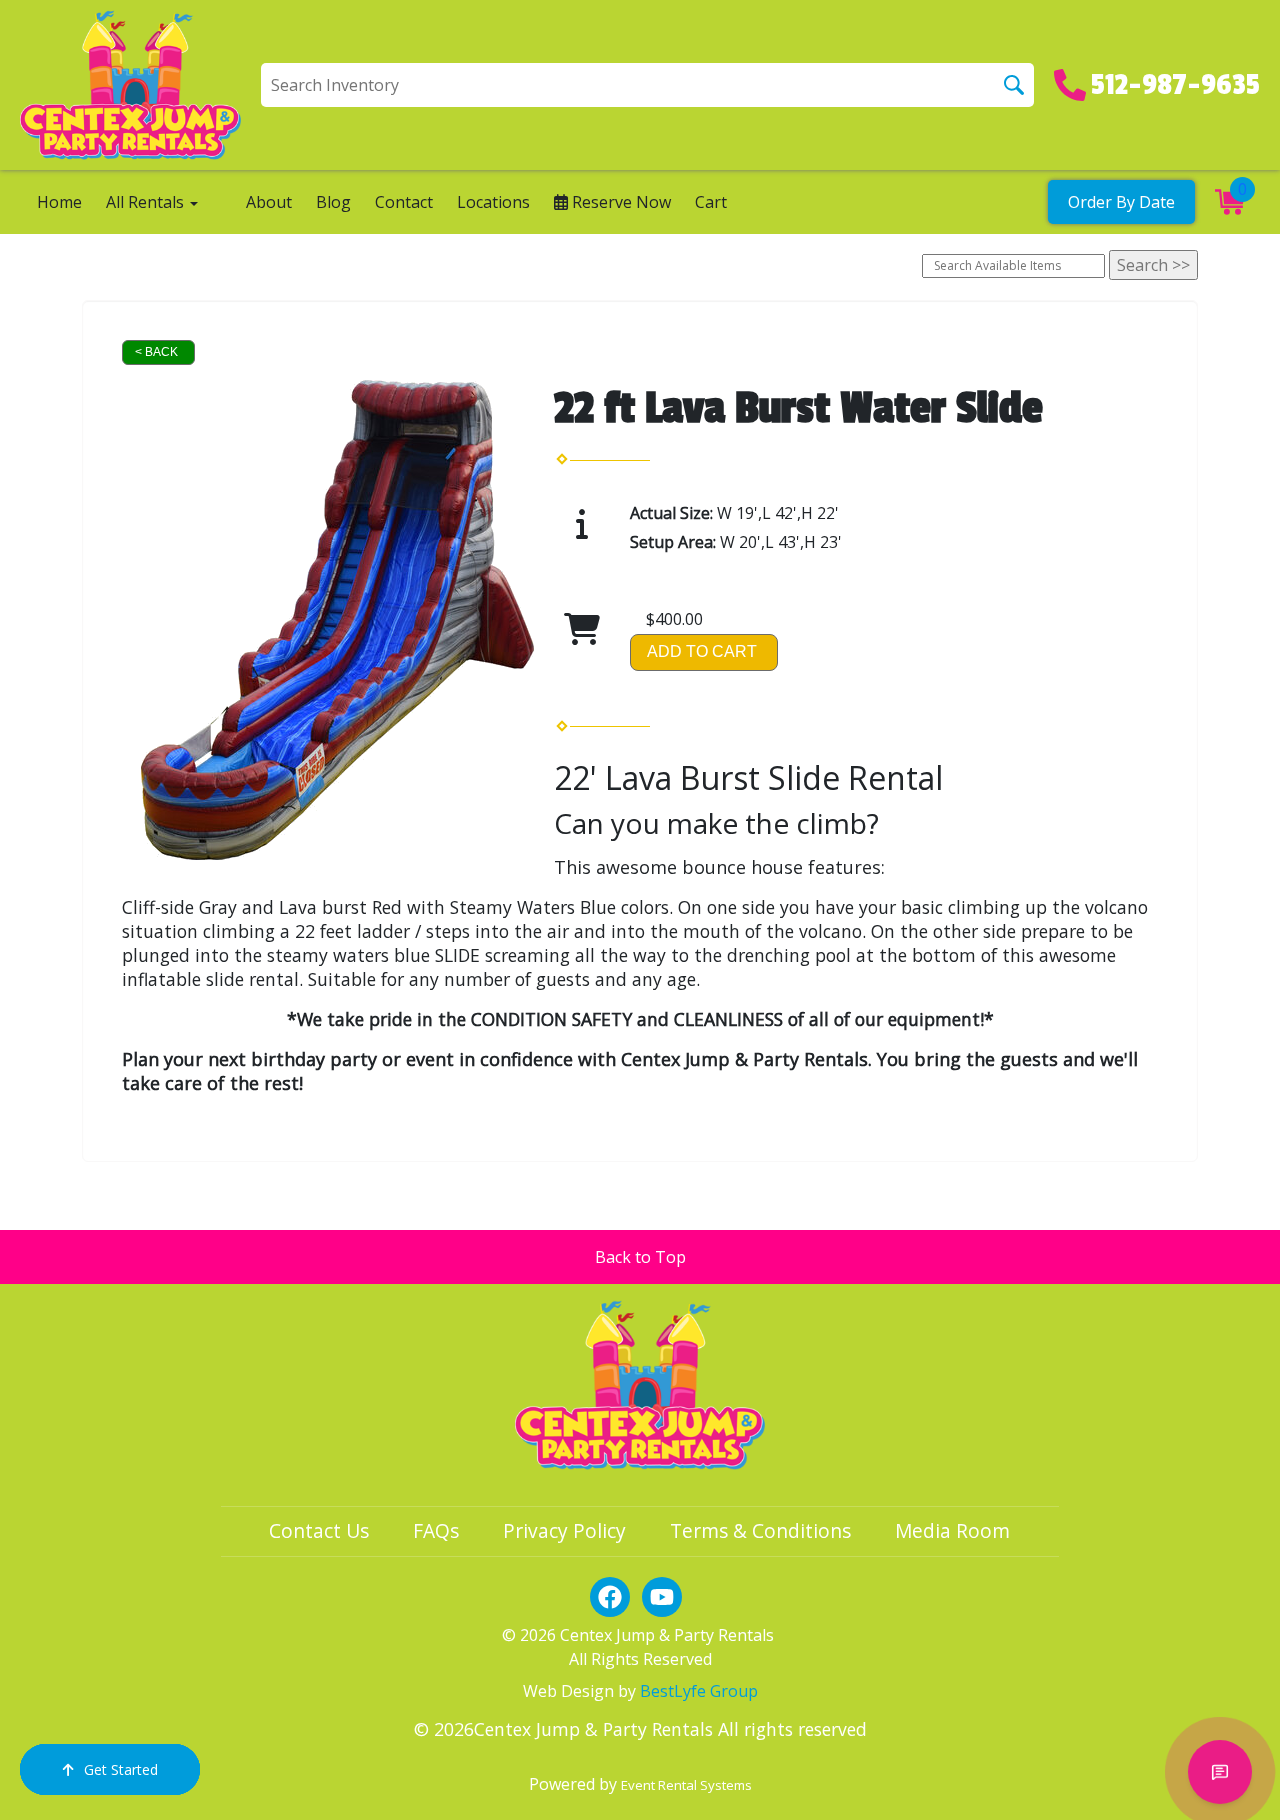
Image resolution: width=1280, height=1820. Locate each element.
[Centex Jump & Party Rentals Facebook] (610, 1597)
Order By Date (1121, 202)
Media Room (952, 1530)
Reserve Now (619, 202)
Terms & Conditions (760, 1530)
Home (59, 202)
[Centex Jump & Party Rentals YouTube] (662, 1597)
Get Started (121, 1769)
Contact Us (319, 1530)
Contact (404, 202)
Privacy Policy (564, 1530)
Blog (333, 202)
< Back (156, 352)
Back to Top (640, 1257)
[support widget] (1220, 1772)
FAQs (436, 1530)
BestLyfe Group (699, 1691)
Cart (711, 202)
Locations (493, 202)
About (269, 202)
